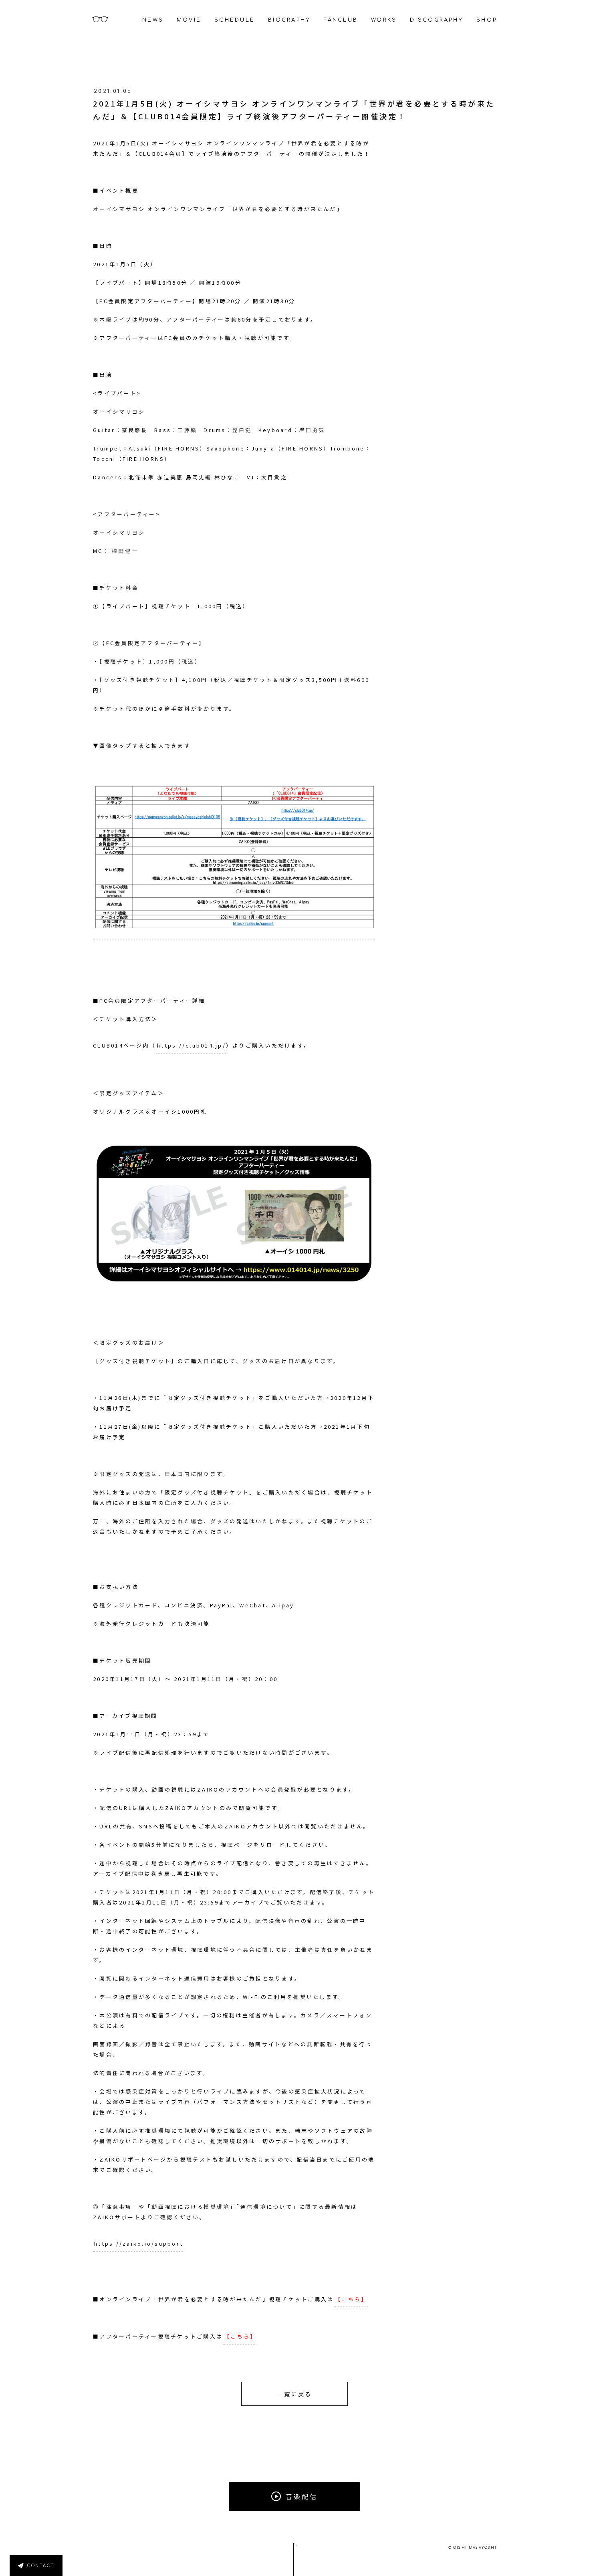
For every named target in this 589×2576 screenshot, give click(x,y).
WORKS (384, 20)
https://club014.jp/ (192, 1045)
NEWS (153, 20)
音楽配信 (302, 2496)
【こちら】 (351, 2299)
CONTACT (41, 2566)
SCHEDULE (235, 20)
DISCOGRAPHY (437, 20)
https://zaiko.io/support (139, 2243)
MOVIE (189, 20)
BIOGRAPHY (289, 20)
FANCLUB (341, 20)
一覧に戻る (294, 2394)
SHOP (487, 20)
